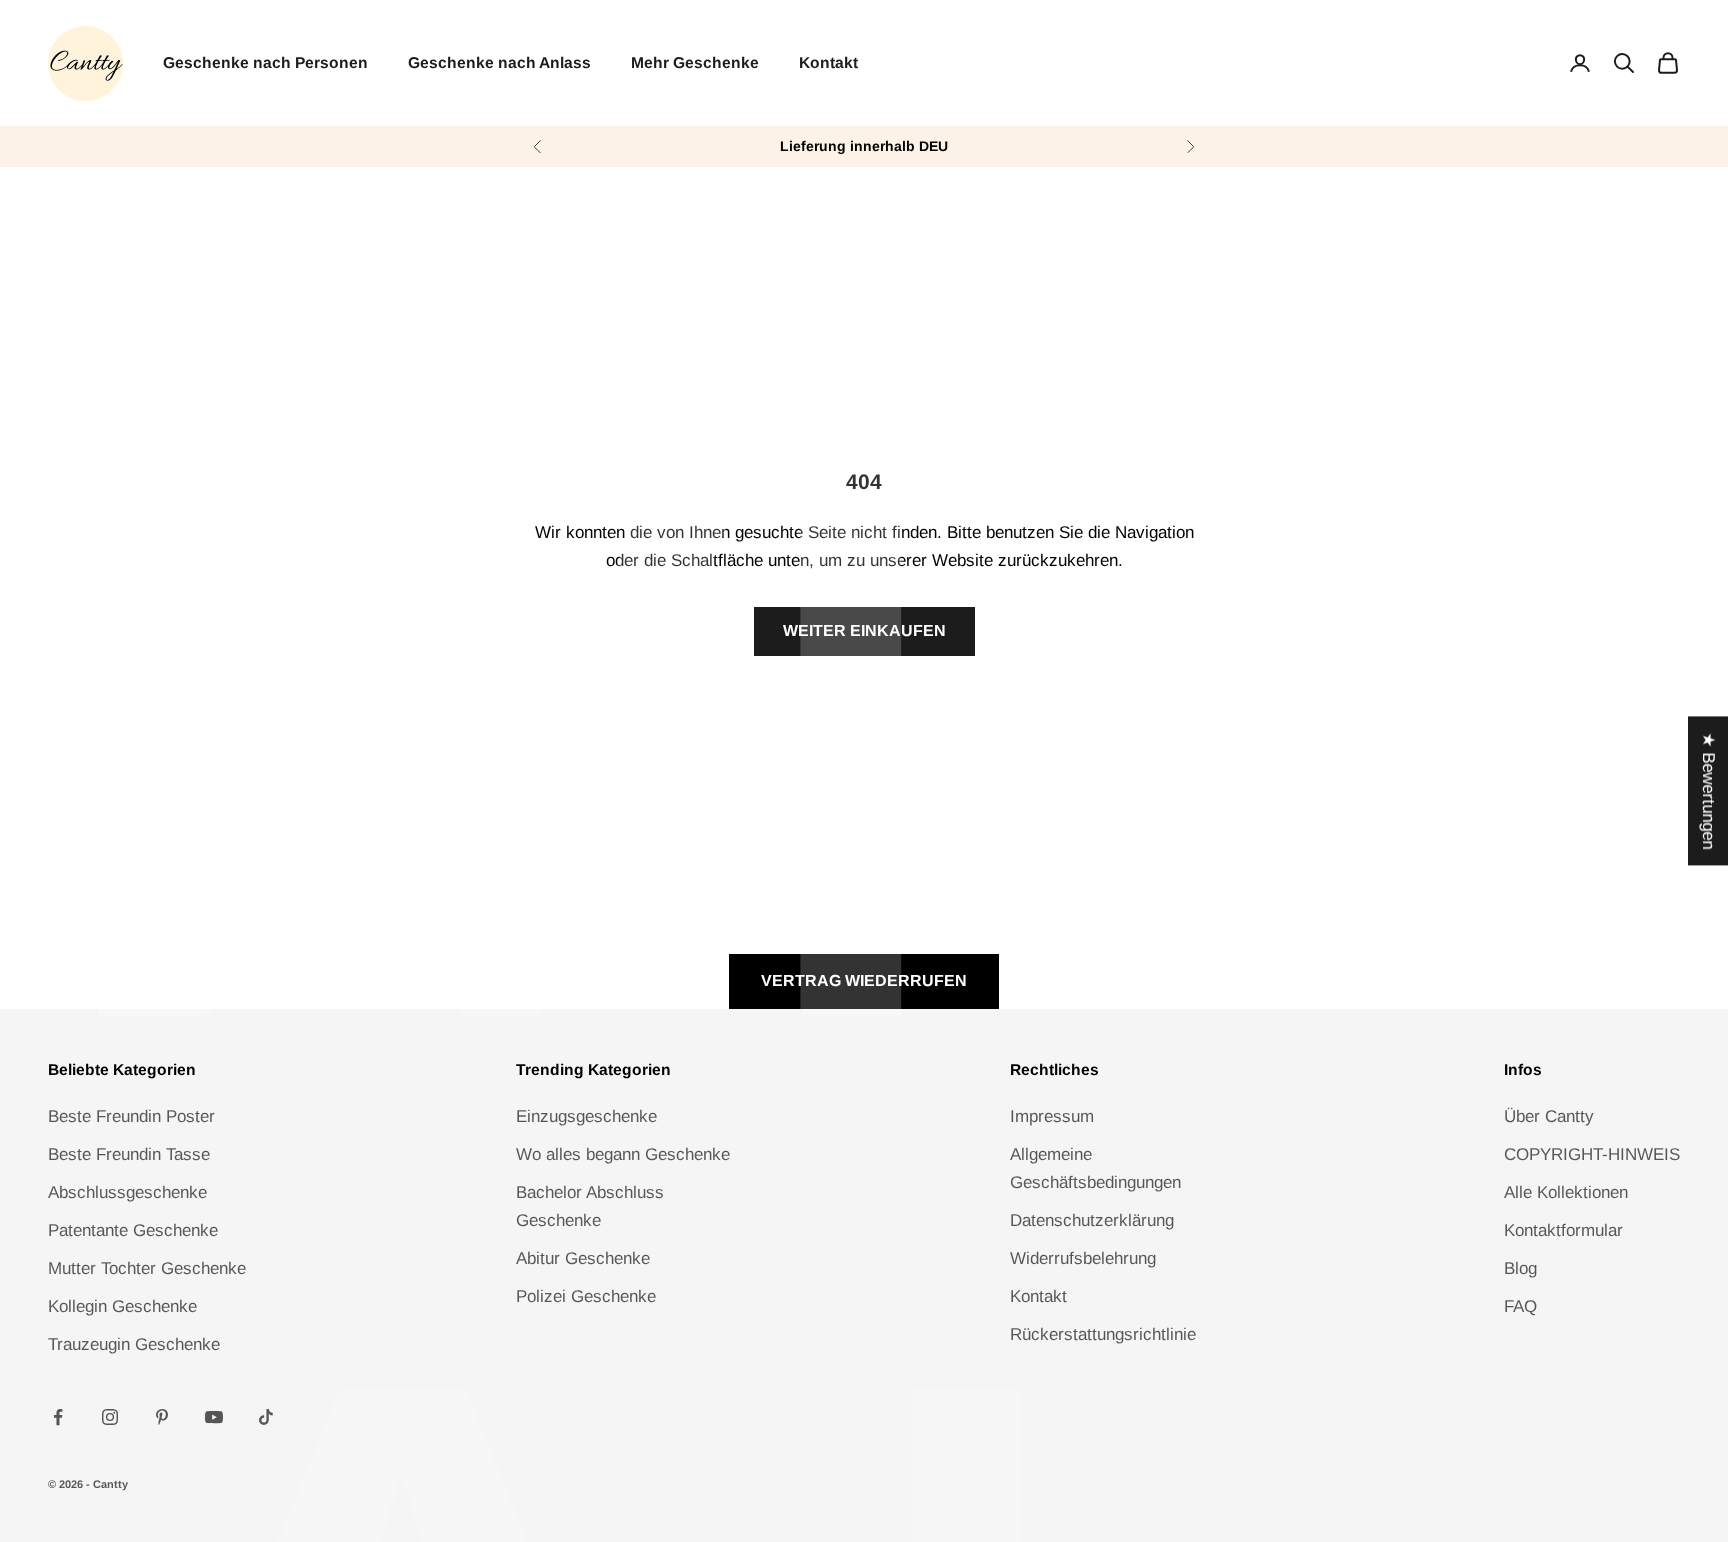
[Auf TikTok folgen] (266, 1417)
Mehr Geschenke (695, 62)
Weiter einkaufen (864, 630)
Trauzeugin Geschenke (134, 1344)
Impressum (1052, 1116)
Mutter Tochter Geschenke (147, 1268)
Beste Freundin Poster (131, 1116)
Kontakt (828, 62)
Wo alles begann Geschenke (623, 1154)
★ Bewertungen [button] (1708, 790)
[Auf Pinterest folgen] (162, 1417)
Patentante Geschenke (133, 1230)
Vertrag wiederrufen (864, 980)
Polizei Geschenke (586, 1296)
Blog (1520, 1268)
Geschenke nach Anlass (499, 62)
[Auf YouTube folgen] (214, 1417)
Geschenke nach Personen (265, 62)
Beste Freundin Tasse (129, 1154)
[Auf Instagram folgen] (110, 1417)
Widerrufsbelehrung (1083, 1258)
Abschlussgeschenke (127, 1192)
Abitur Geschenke (583, 1258)
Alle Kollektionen (1566, 1192)
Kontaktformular (1563, 1230)
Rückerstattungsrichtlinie (1103, 1334)
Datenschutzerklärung (1092, 1220)
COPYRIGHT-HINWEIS (1592, 1154)
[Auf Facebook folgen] (58, 1417)
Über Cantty (1549, 1116)
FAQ (1520, 1306)
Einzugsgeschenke (586, 1116)
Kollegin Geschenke (122, 1306)
